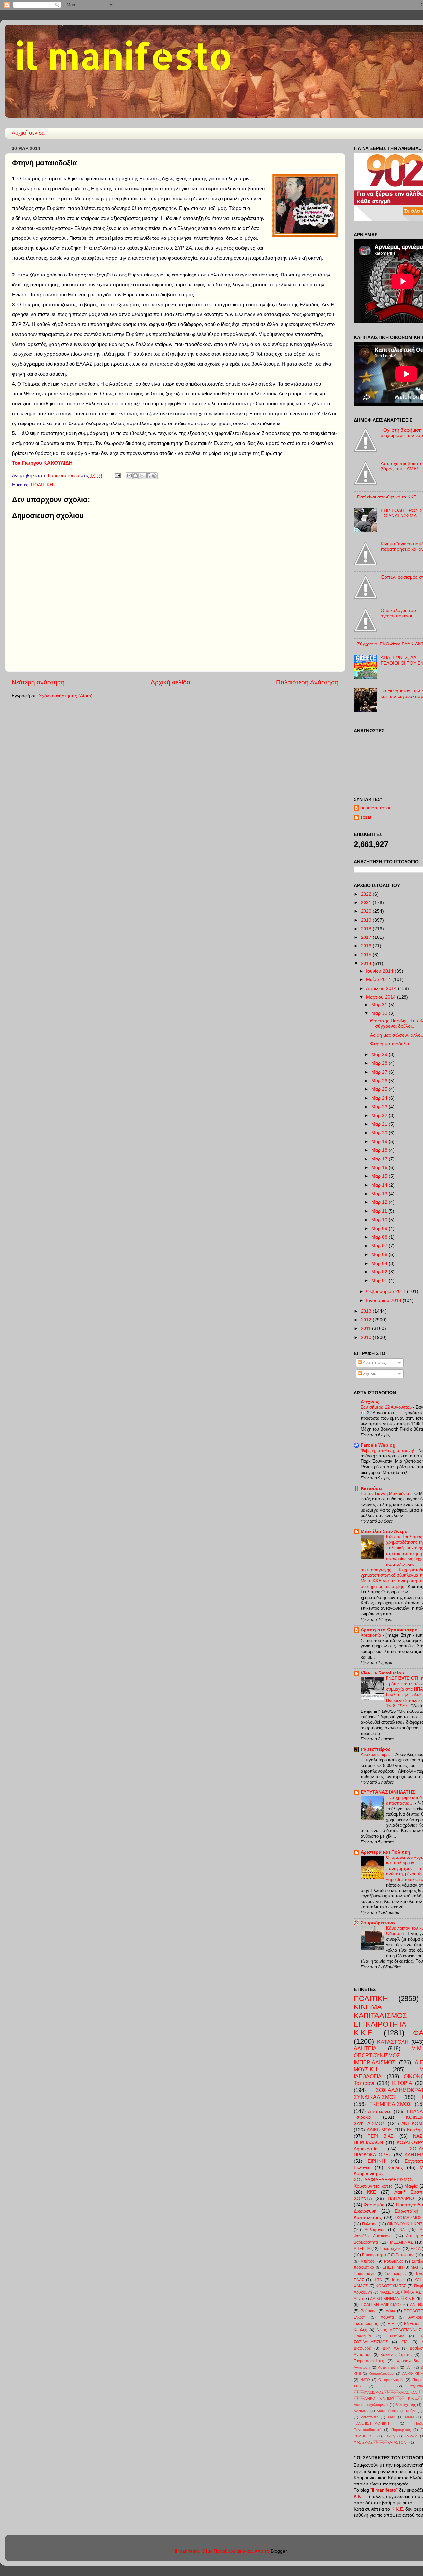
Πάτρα (417, 2380)
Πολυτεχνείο (391, 2249)
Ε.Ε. (391, 2324)
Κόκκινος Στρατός (397, 2355)
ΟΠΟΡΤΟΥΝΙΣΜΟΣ (377, 2055)
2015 (367, 955)
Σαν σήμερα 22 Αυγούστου (387, 1407)
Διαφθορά (363, 2348)
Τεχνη (390, 2436)
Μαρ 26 (380, 1081)
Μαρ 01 (380, 1281)
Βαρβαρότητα (366, 2242)
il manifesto (124, 55)
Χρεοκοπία (372, 1635)
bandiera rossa (376, 808)
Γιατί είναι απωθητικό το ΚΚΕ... (389, 497)
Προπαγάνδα (409, 2205)
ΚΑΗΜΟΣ (361, 2411)
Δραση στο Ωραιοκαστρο (389, 1630)
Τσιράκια (363, 2117)
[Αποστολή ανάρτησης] (117, 476)
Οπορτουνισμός (391, 2380)
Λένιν (390, 2311)
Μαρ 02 (380, 1272)
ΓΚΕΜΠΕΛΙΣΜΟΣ (390, 2104)
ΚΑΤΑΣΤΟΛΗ (393, 2042)
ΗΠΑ (378, 2280)
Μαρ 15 (380, 1176)
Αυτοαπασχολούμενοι (371, 2405)
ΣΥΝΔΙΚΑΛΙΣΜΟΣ (375, 2097)
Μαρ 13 (380, 1194)
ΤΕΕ (385, 2386)
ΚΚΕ (372, 2192)
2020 (367, 911)
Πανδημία (362, 2336)
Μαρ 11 (380, 1211)
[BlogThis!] (135, 476)
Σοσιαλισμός (396, 2274)
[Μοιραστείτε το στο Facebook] (148, 476)
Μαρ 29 (380, 1055)
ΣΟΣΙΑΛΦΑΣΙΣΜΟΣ (371, 2342)
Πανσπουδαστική (367, 2430)
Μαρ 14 (380, 1185)
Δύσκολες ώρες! (377, 1755)
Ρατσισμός (405, 2255)
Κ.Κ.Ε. (364, 2033)
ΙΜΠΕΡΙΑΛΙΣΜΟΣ (374, 2062)
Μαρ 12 (380, 1202)
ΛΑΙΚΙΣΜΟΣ (379, 2130)
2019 (367, 920)
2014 (367, 963)
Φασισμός (374, 2205)
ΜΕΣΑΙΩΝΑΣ (401, 2242)
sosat (366, 817)
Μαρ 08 (380, 1237)
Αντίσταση (362, 2367)
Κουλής (360, 2330)
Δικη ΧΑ (391, 2348)
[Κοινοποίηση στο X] (142, 476)
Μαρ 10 (380, 1220)
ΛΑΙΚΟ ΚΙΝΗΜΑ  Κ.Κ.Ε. (393, 2299)
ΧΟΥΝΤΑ (363, 2199)
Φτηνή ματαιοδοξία (390, 1044)
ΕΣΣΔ (416, 2249)
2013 (367, 1311)
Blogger (279, 2551)
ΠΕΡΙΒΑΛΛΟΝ (368, 2142)
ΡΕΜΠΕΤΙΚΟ (364, 2436)
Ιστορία (398, 2280)
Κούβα (411, 2411)
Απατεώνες (380, 2111)
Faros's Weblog (378, 1445)
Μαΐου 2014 (379, 980)
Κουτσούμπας (388, 2411)
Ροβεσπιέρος (375, 1749)
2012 (367, 1320)
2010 (367, 1337)
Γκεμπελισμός (366, 2324)
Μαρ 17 (380, 1159)
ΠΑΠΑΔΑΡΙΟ (401, 2199)
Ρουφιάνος (394, 2261)
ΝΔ (402, 2230)
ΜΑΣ (392, 2417)
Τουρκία (411, 2436)
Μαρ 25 (380, 1089)
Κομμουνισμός (369, 2173)
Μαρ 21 (380, 1124)
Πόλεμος (370, 2224)
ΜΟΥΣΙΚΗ (365, 2069)
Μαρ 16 (380, 1168)
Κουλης (395, 2168)
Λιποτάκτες (370, 2417)
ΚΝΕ (357, 2374)
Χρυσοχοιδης (408, 2361)
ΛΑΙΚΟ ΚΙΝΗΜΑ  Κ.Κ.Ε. (388, 2398)
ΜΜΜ (410, 2417)
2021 (367, 903)
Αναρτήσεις (374, 1362)
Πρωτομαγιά (365, 2274)
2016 (367, 946)
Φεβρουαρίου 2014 (387, 1291)
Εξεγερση (412, 2324)
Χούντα (387, 2317)
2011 (366, 1328)
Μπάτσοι (368, 2261)
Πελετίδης (395, 2336)
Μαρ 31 (380, 1005)
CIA (404, 2342)
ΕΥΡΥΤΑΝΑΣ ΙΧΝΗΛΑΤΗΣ (388, 1792)
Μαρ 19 (380, 1141)
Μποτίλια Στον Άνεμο (384, 1532)
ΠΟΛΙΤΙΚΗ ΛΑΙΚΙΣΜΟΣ (381, 2305)
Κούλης (415, 2130)
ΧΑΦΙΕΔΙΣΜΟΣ (369, 2124)
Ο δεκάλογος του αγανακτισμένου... (399, 613)
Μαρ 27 (380, 1072)
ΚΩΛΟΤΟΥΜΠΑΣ (391, 2286)
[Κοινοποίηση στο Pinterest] (154, 476)
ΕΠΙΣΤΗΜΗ (393, 2267)
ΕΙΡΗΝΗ (376, 2161)
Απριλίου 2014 (382, 989)
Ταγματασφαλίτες (369, 2361)
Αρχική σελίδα (28, 133)
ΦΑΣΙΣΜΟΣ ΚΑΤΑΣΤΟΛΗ (381, 2442)
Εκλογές (362, 2168)
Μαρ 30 (380, 1013)
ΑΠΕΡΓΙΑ (362, 2249)
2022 (367, 894)
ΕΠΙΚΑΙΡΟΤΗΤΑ (380, 2024)
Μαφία (411, 2186)
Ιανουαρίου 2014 (384, 1300)
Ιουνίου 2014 (380, 971)
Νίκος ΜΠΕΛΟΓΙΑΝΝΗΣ (399, 2330)
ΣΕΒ (357, 2386)
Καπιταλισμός (368, 2217)
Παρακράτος (401, 2430)
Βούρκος (368, 2311)
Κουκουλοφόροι (381, 2374)
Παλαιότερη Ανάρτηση (307, 682)
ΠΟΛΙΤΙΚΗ (42, 485)
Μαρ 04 (380, 1263)
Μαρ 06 (380, 1254)
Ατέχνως (370, 1402)
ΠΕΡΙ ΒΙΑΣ (381, 2136)
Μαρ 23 (380, 1107)
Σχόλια (369, 1373)
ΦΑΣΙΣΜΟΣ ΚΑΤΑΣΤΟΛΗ (388, 2392)
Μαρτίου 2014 (382, 997)
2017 (367, 937)
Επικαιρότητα (374, 2255)
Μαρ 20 (380, 1133)
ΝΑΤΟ (365, 2380)
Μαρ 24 (380, 1098)
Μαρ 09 (380, 1228)
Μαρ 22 (380, 1115)
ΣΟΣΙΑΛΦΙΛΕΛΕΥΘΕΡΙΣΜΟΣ (384, 2180)
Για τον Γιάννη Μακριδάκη (386, 1494)
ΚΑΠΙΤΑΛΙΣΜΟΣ (380, 2016)
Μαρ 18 (380, 1150)
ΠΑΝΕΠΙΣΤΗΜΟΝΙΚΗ (371, 2423)
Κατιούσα (371, 1488)
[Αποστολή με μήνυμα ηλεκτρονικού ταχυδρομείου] (129, 476)
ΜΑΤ (415, 2267)
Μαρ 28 (380, 1063)
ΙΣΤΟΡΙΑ (402, 2083)
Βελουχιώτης (405, 2405)
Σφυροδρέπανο (378, 1923)
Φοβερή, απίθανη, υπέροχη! (388, 1450)
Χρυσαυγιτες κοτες (373, 2186)
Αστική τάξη (388, 2367)
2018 (367, 929)
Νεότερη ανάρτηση (38, 682)
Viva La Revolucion (382, 1673)
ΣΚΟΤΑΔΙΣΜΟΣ (408, 2218)
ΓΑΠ (409, 2367)
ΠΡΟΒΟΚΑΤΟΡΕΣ (372, 2155)
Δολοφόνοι (375, 2230)
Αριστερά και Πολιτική (385, 1852)
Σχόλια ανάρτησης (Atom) (66, 696)
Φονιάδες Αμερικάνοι (373, 2236)
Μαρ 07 (380, 1246)
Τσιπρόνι (364, 2083)
